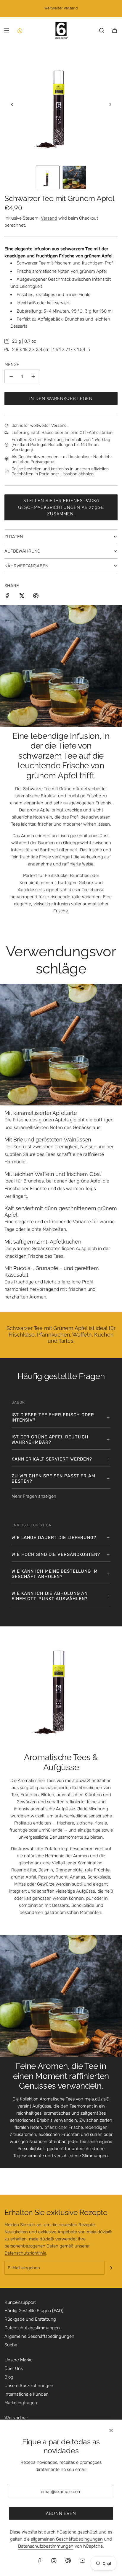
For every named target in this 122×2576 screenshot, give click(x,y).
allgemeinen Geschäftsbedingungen (67, 2539)
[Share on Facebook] (7, 597)
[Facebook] (40, 2561)
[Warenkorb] (115, 30)
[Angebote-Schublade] (20, 30)
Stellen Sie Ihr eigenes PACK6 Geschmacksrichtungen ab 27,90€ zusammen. (61, 507)
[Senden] (111, 2268)
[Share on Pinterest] (36, 597)
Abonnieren (61, 2513)
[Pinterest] (68, 2561)
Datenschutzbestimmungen (46, 2546)
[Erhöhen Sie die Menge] (33, 376)
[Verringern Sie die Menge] (11, 376)
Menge (12, 365)
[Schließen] (111, 2430)
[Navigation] (7, 30)
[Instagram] (54, 2561)
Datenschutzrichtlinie (25, 2253)
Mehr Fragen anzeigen (34, 1496)
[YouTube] (82, 2561)
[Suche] (102, 30)
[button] (12, 104)
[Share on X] (22, 597)
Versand (49, 218)
